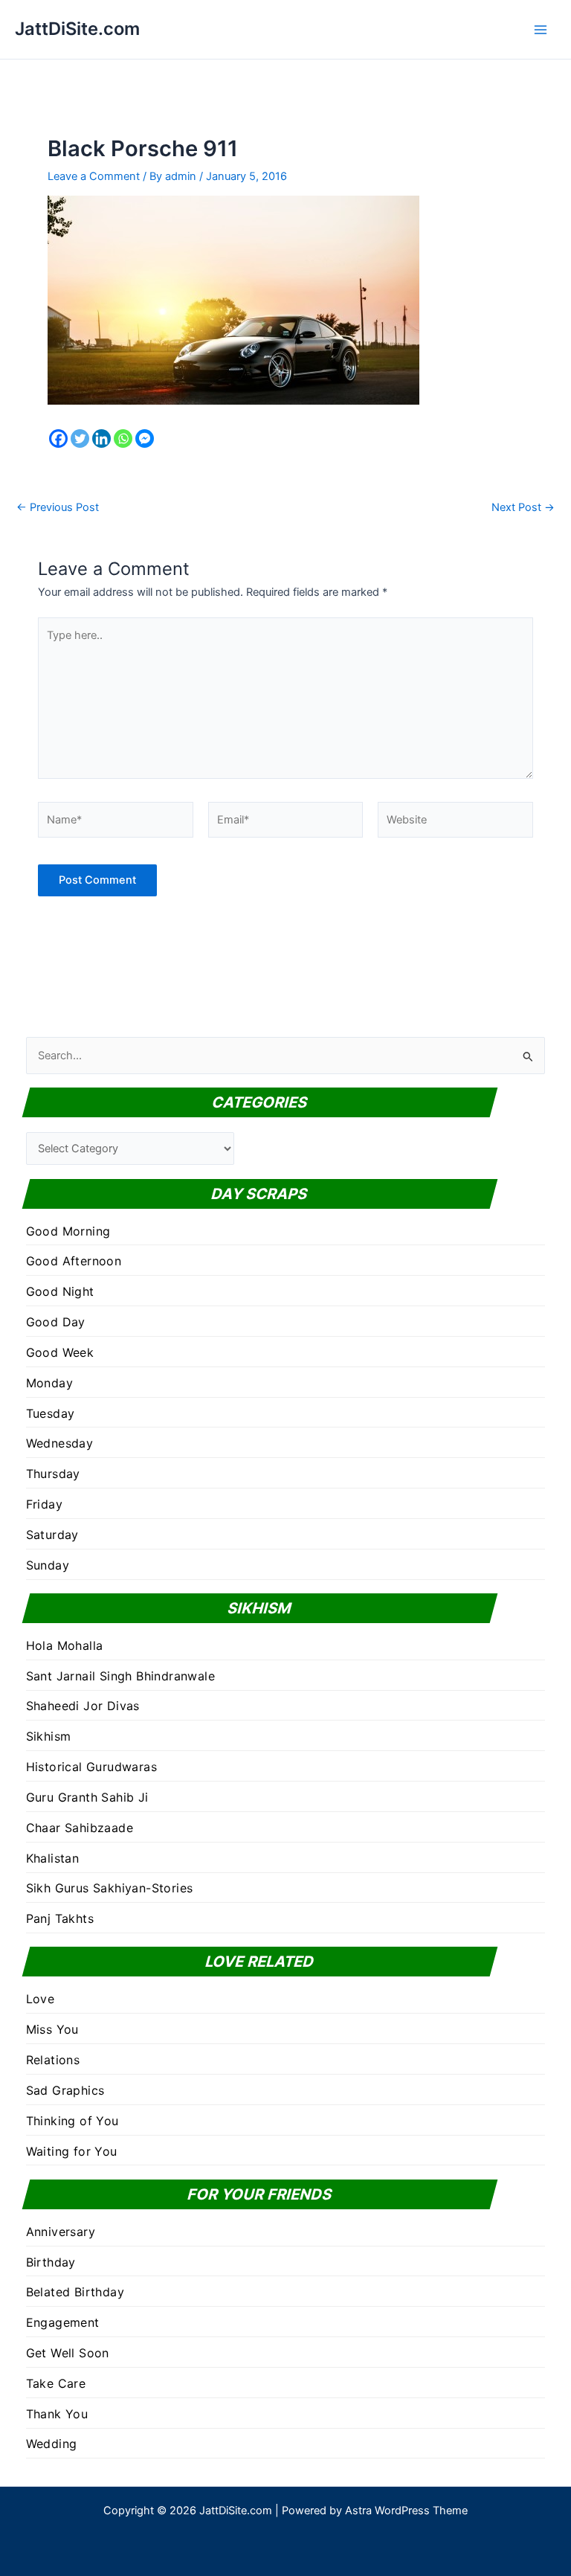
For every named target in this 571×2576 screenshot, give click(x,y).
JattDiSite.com (77, 29)
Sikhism (49, 1736)
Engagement (63, 2322)
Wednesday (60, 1443)
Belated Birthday (75, 2292)
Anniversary (61, 2232)
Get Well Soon (68, 2353)
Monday (49, 1383)
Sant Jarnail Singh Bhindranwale (120, 1676)
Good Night (60, 1291)
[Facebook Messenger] (145, 439)
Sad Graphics (65, 2090)
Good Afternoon (74, 1261)
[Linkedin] (101, 439)
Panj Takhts (60, 1918)
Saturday (52, 1535)
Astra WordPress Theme (406, 2511)
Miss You (52, 2029)
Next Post (523, 508)
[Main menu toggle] (541, 30)
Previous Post (58, 508)
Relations (53, 2060)
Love (41, 1999)
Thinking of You (72, 2121)
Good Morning (68, 1231)
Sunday (48, 1565)
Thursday (53, 1474)
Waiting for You (72, 2151)
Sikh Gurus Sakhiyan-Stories (110, 1888)
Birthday (51, 2262)
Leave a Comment (94, 176)
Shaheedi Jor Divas (83, 1706)
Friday (44, 1504)
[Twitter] (80, 439)
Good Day (56, 1322)
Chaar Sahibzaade (80, 1828)
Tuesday (51, 1413)
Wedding (52, 2444)
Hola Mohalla (65, 1645)
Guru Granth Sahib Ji (87, 1797)
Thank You (57, 2414)
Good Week (60, 1352)
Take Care (56, 2383)
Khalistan (53, 1858)
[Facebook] (58, 439)
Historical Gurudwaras (91, 1767)
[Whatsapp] (123, 439)
